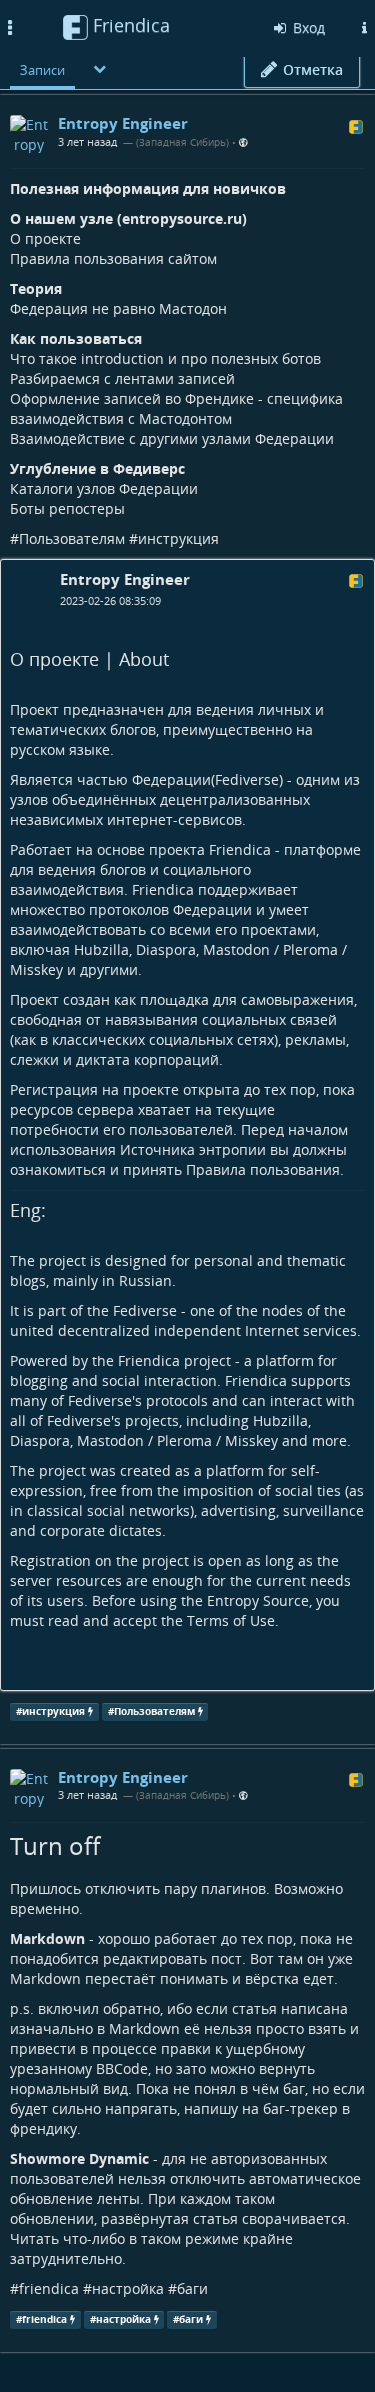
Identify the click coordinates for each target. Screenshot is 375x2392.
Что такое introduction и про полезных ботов (165, 358)
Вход (307, 27)
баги (192, 2288)
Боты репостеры (67, 508)
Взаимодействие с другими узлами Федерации (172, 438)
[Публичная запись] (243, 142)
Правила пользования (263, 1169)
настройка (128, 2288)
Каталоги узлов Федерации (104, 488)
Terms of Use (231, 1620)
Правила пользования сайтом (113, 258)
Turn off (55, 1845)
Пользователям (72, 538)
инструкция (178, 538)
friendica (49, 2288)
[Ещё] (100, 68)
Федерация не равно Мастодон (118, 308)
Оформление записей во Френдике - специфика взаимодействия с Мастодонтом (176, 408)
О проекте (45, 238)
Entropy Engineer (125, 579)
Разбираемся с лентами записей (122, 378)
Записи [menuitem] (42, 70)
